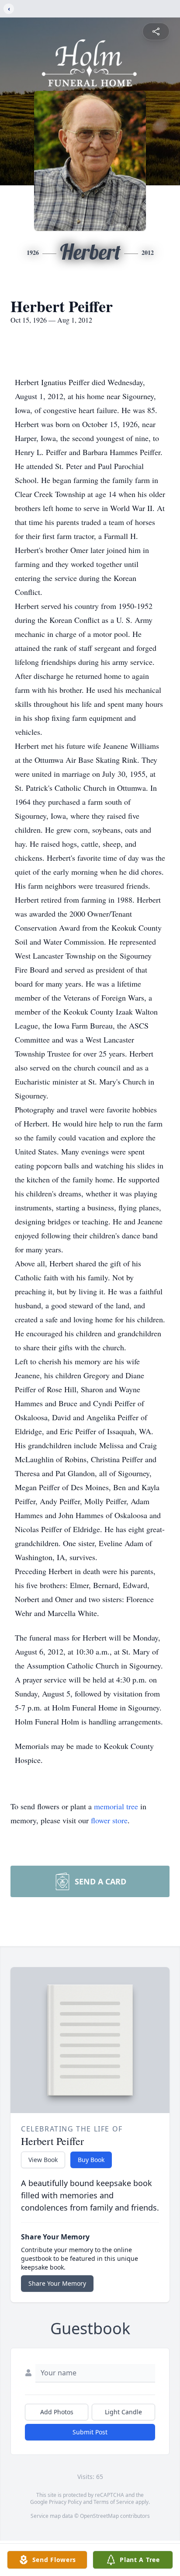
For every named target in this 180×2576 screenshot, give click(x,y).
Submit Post (90, 2432)
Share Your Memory (57, 2283)
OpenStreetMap (99, 2516)
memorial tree (116, 1806)
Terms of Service (114, 2502)
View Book (43, 2160)
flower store (109, 1820)
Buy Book (91, 2160)
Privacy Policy (65, 2502)
